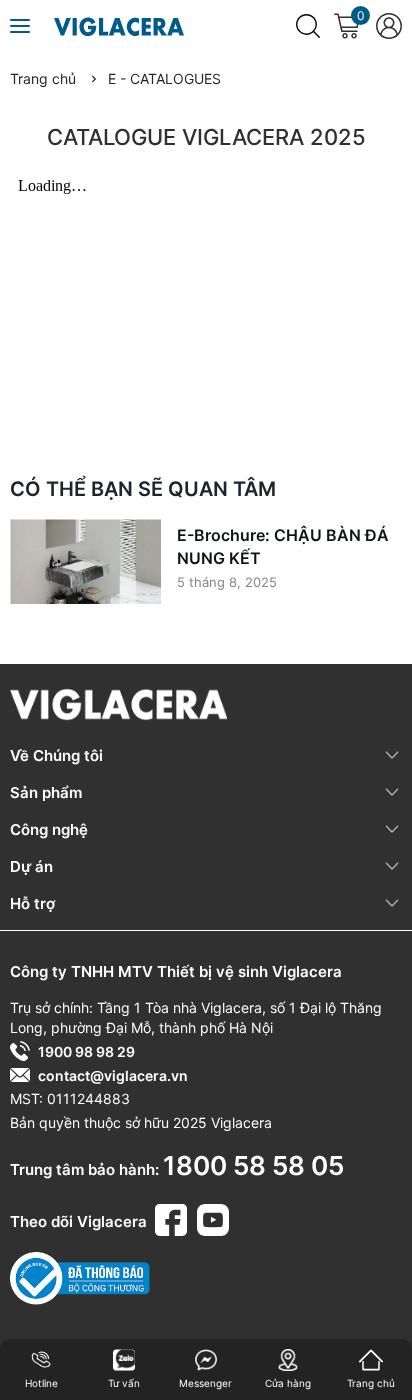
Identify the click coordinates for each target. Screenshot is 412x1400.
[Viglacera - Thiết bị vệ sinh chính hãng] (119, 25)
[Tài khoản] (388, 26)
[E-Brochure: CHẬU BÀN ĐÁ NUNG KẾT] (85, 561)
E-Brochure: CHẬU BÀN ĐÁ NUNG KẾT (283, 546)
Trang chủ (43, 78)
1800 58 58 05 (253, 1165)
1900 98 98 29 (86, 1051)
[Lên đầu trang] (383, 1310)
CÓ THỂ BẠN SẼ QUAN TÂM (143, 489)
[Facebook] (174, 1217)
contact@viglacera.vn (113, 1075)
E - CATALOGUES (164, 78)
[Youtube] (213, 1217)
